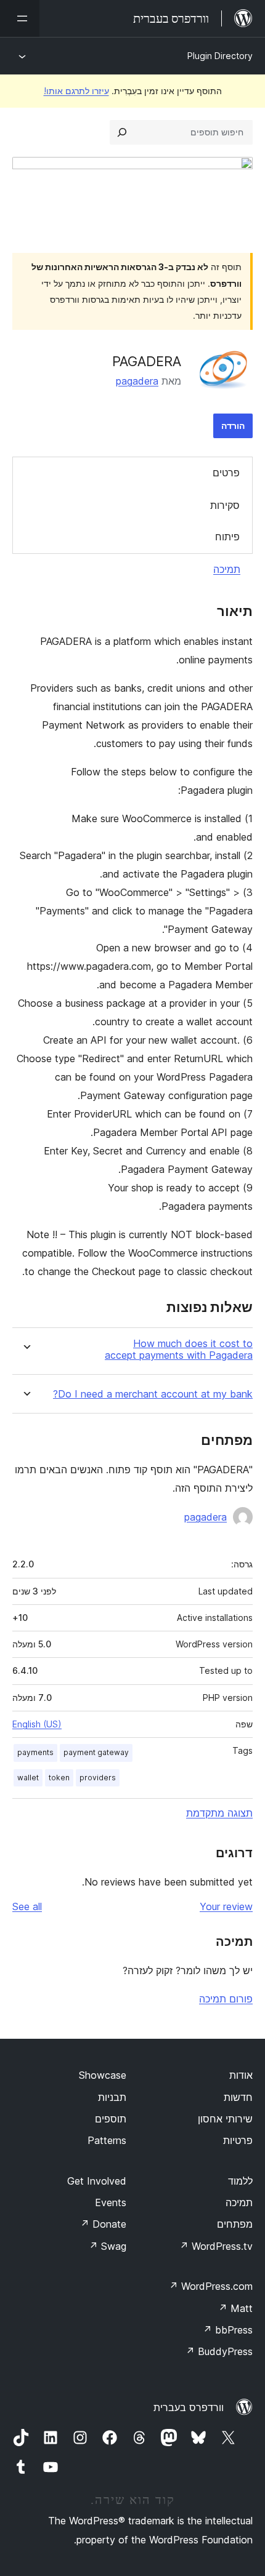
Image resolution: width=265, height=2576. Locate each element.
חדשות (238, 2097)
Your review (226, 1906)
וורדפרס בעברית (189, 2407)
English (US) (37, 1724)
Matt (235, 2308)
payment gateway (96, 1752)
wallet (28, 1778)
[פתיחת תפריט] (20, 18)
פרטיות (238, 2140)
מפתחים (235, 2224)
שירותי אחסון (225, 2119)
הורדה (233, 426)
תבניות (112, 2097)
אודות (241, 2075)
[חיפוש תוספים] (122, 132)
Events (111, 2202)
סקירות (225, 505)
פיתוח (227, 537)
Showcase (103, 2075)
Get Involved (97, 2181)
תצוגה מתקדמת (219, 1813)
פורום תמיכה (226, 1999)
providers (98, 1778)
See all (27, 1906)
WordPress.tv (216, 2246)
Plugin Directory (220, 56)
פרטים (226, 473)
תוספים (111, 2119)
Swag (108, 2246)
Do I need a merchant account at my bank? (153, 1394)
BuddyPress (219, 2351)
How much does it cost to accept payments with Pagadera (179, 1350)
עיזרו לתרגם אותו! (76, 91)
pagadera (137, 381)
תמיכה (227, 569)
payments (35, 1752)
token (59, 1778)
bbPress (228, 2330)
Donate (103, 2224)
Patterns (107, 2140)
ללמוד (240, 2181)
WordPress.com (211, 2286)
